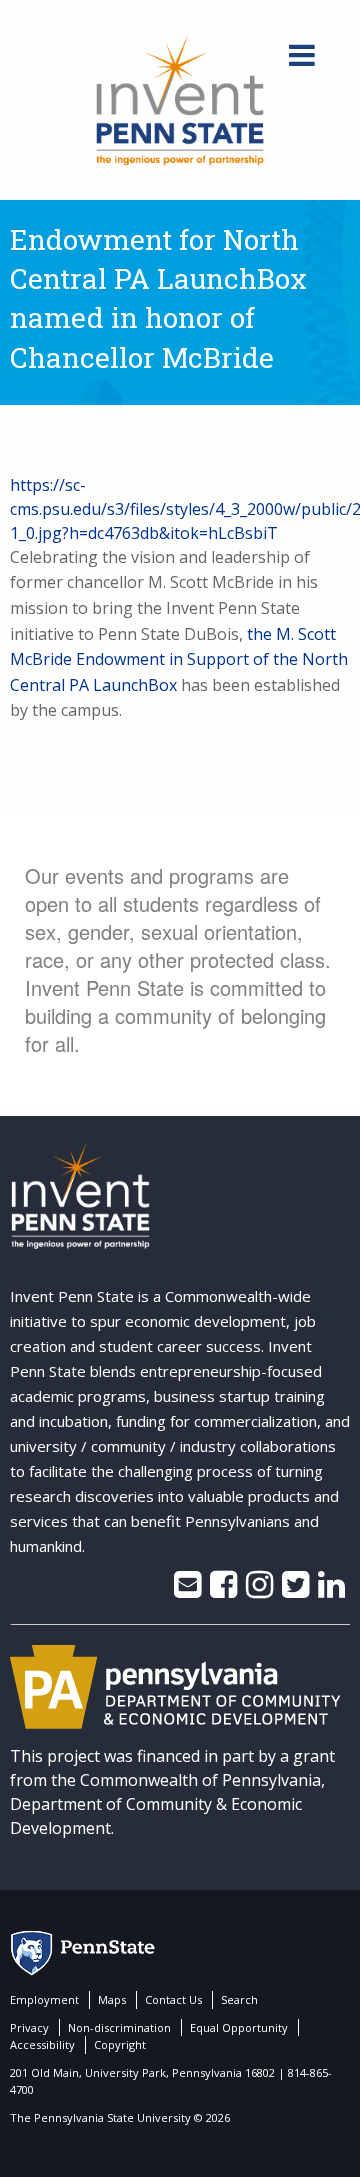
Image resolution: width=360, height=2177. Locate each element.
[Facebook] (223, 1590)
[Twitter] (295, 1590)
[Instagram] (259, 1590)
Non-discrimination (119, 2027)
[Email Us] (187, 1590)
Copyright (120, 2044)
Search (239, 1999)
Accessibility (42, 2044)
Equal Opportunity (239, 2027)
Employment (44, 1999)
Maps (112, 1999)
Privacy (29, 2027)
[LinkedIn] (331, 1590)
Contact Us (173, 1999)
